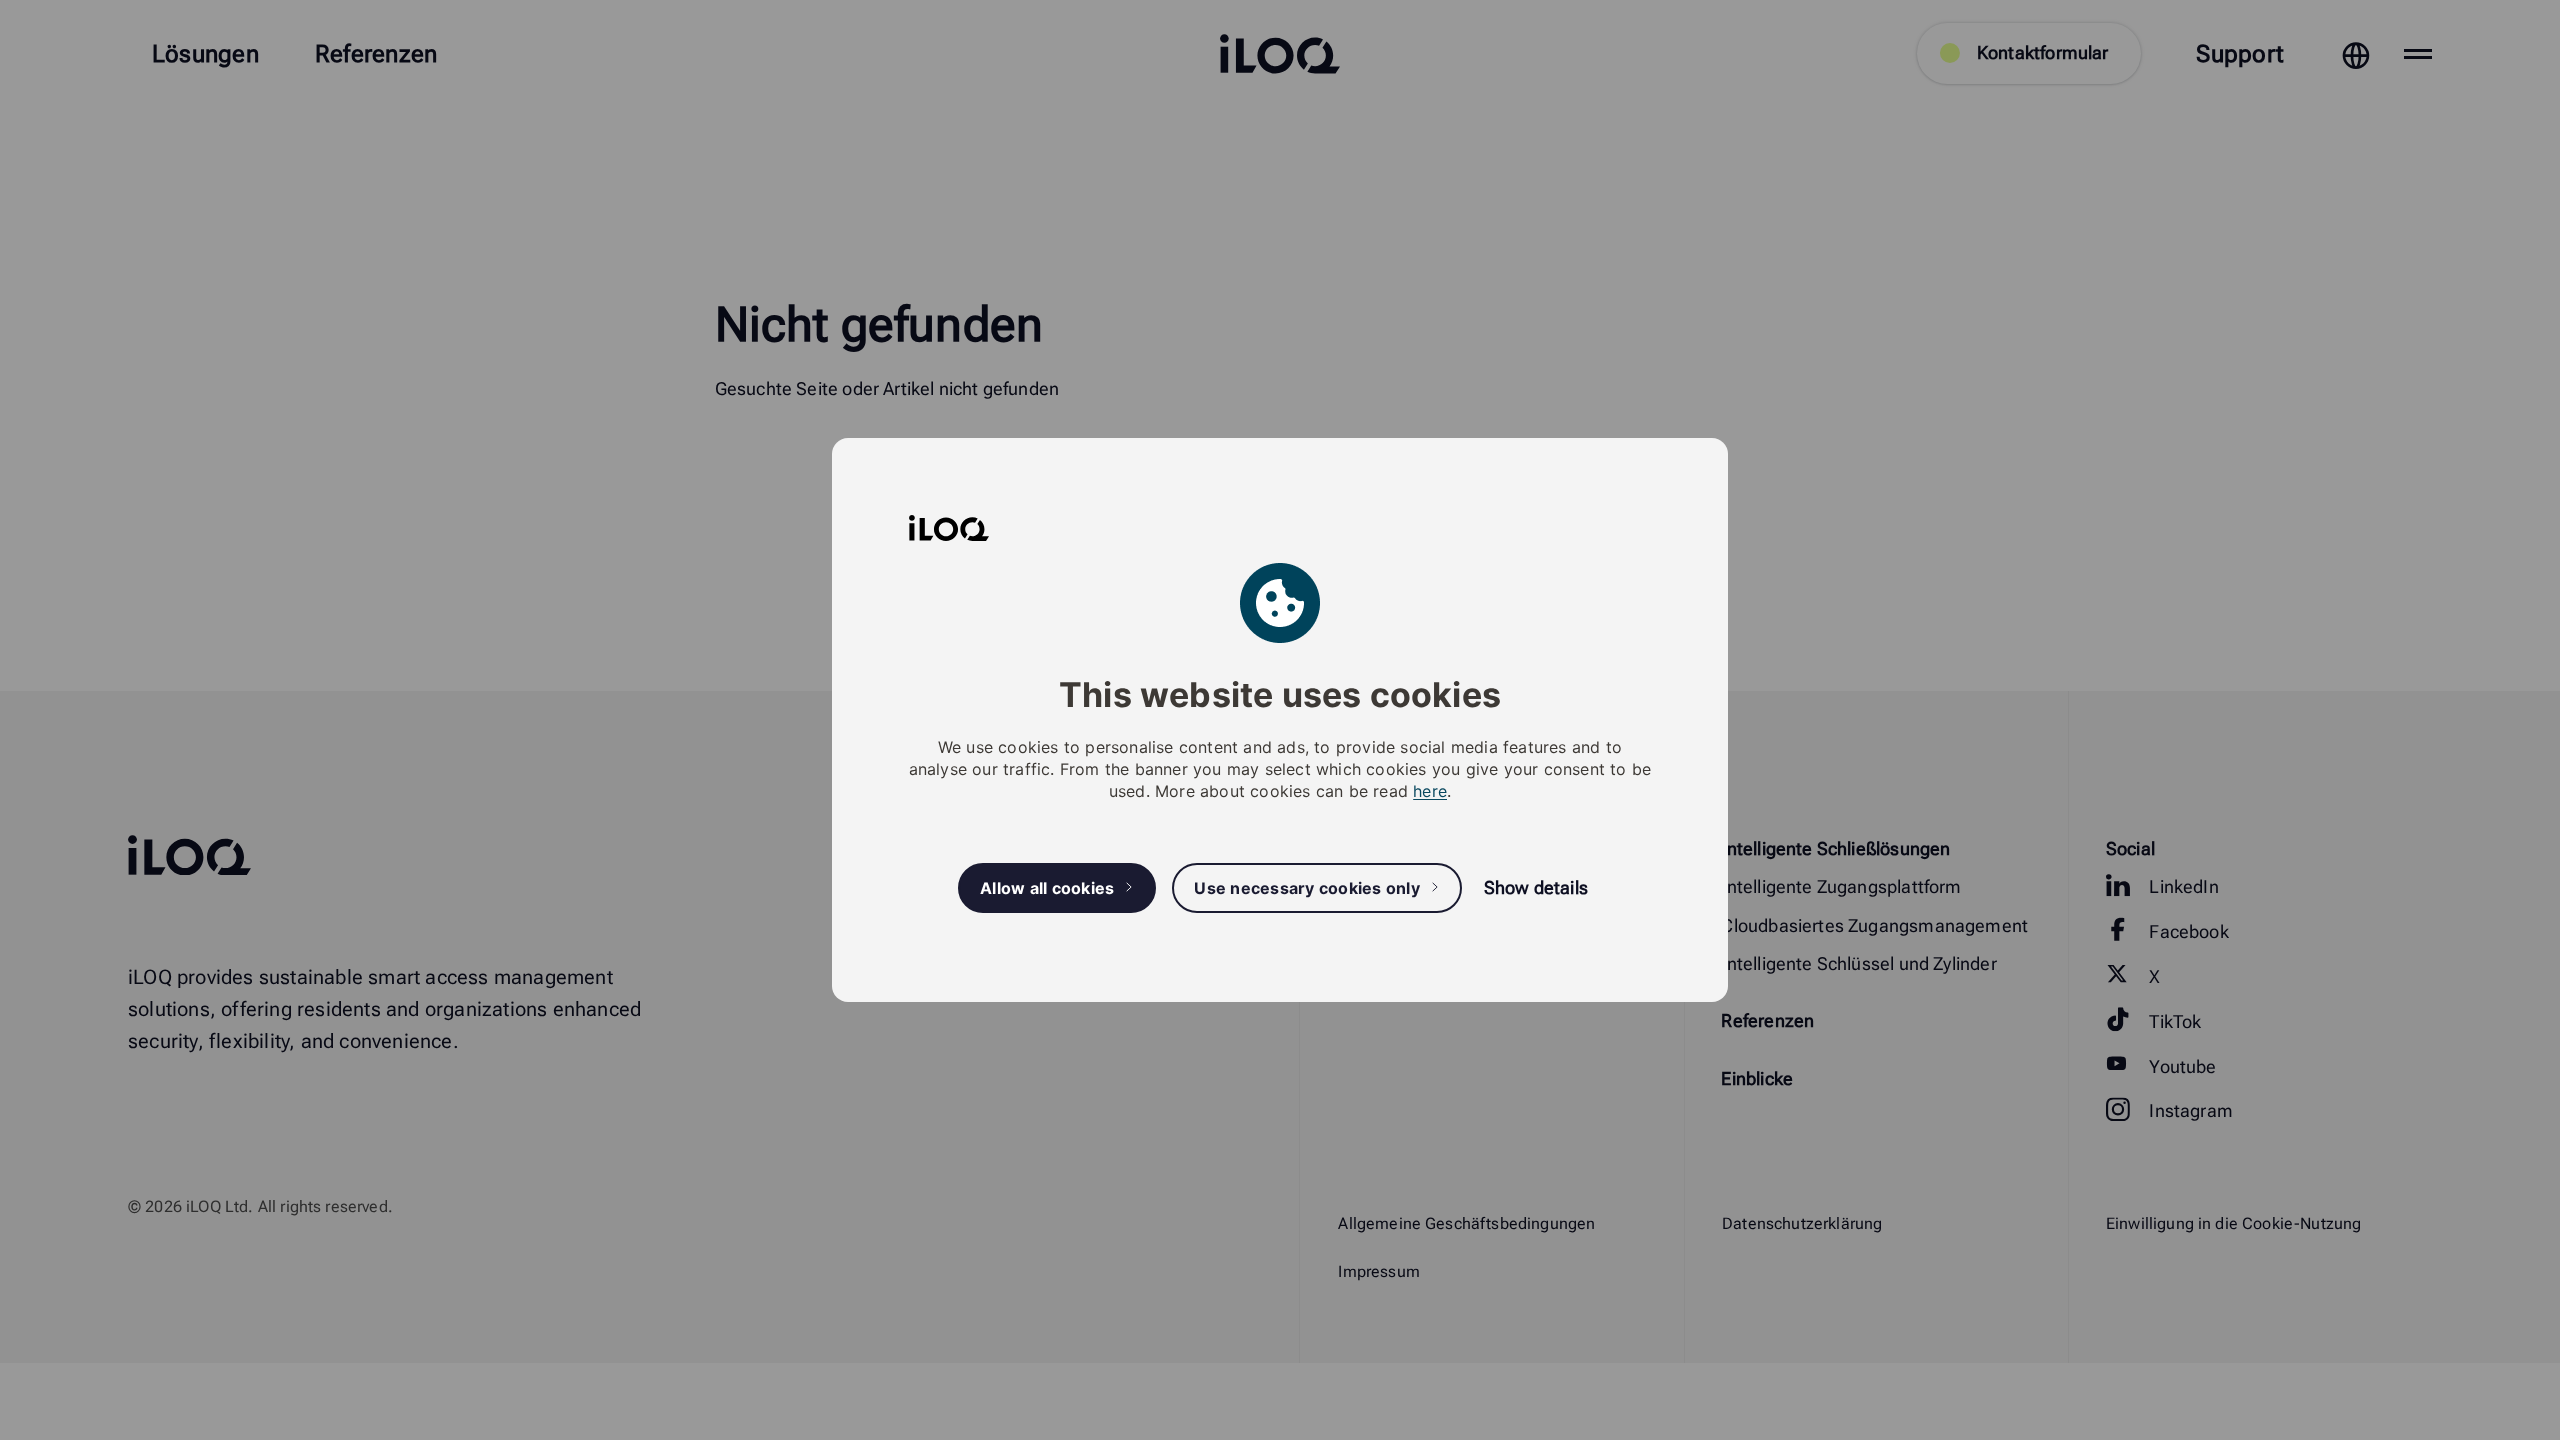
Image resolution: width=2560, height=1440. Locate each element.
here (1430, 791)
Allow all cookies (1047, 888)
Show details (1536, 887)
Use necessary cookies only (1307, 888)
